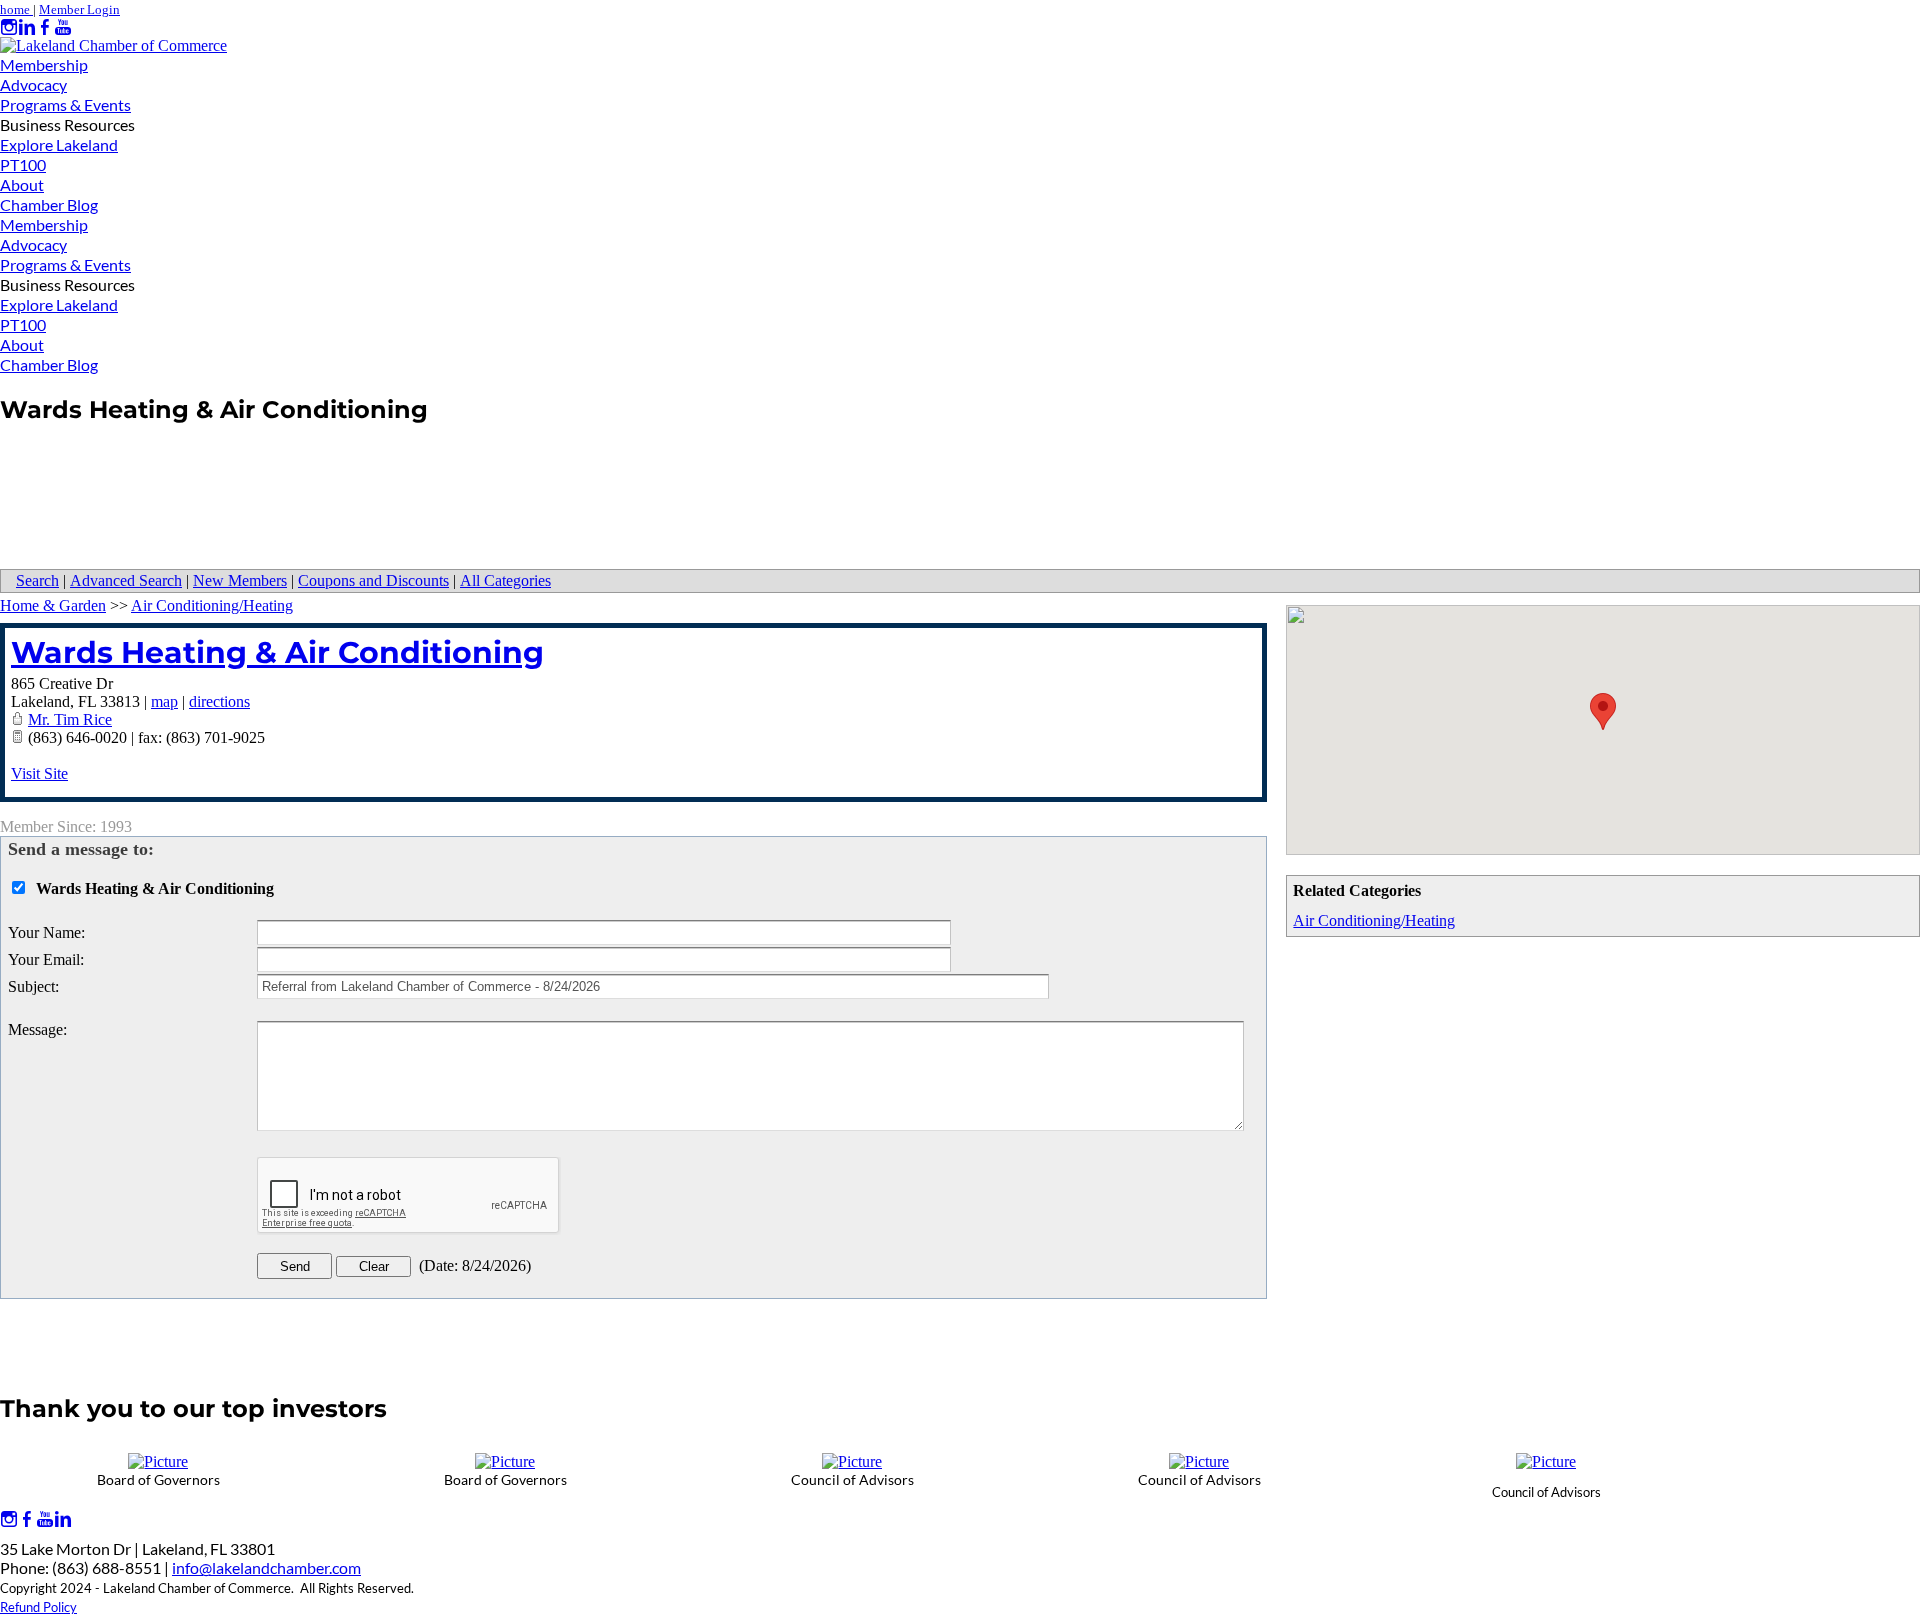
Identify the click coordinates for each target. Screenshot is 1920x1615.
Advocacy (33, 84)
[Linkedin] (27, 27)
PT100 (23, 164)
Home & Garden (53, 605)
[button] (1603, 711)
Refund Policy (38, 1607)
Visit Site (39, 773)
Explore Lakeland (59, 144)
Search (37, 580)
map (164, 701)
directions (219, 701)
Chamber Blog (49, 204)
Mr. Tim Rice (70, 719)
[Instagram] (9, 27)
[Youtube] (63, 27)
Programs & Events (65, 104)
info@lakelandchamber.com (266, 1567)
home (16, 9)
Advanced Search (126, 580)
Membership (44, 64)
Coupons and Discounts (373, 580)
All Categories (505, 580)
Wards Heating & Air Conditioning (277, 652)
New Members (240, 580)
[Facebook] (45, 27)
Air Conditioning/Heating (1374, 920)
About (22, 184)
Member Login (79, 9)
